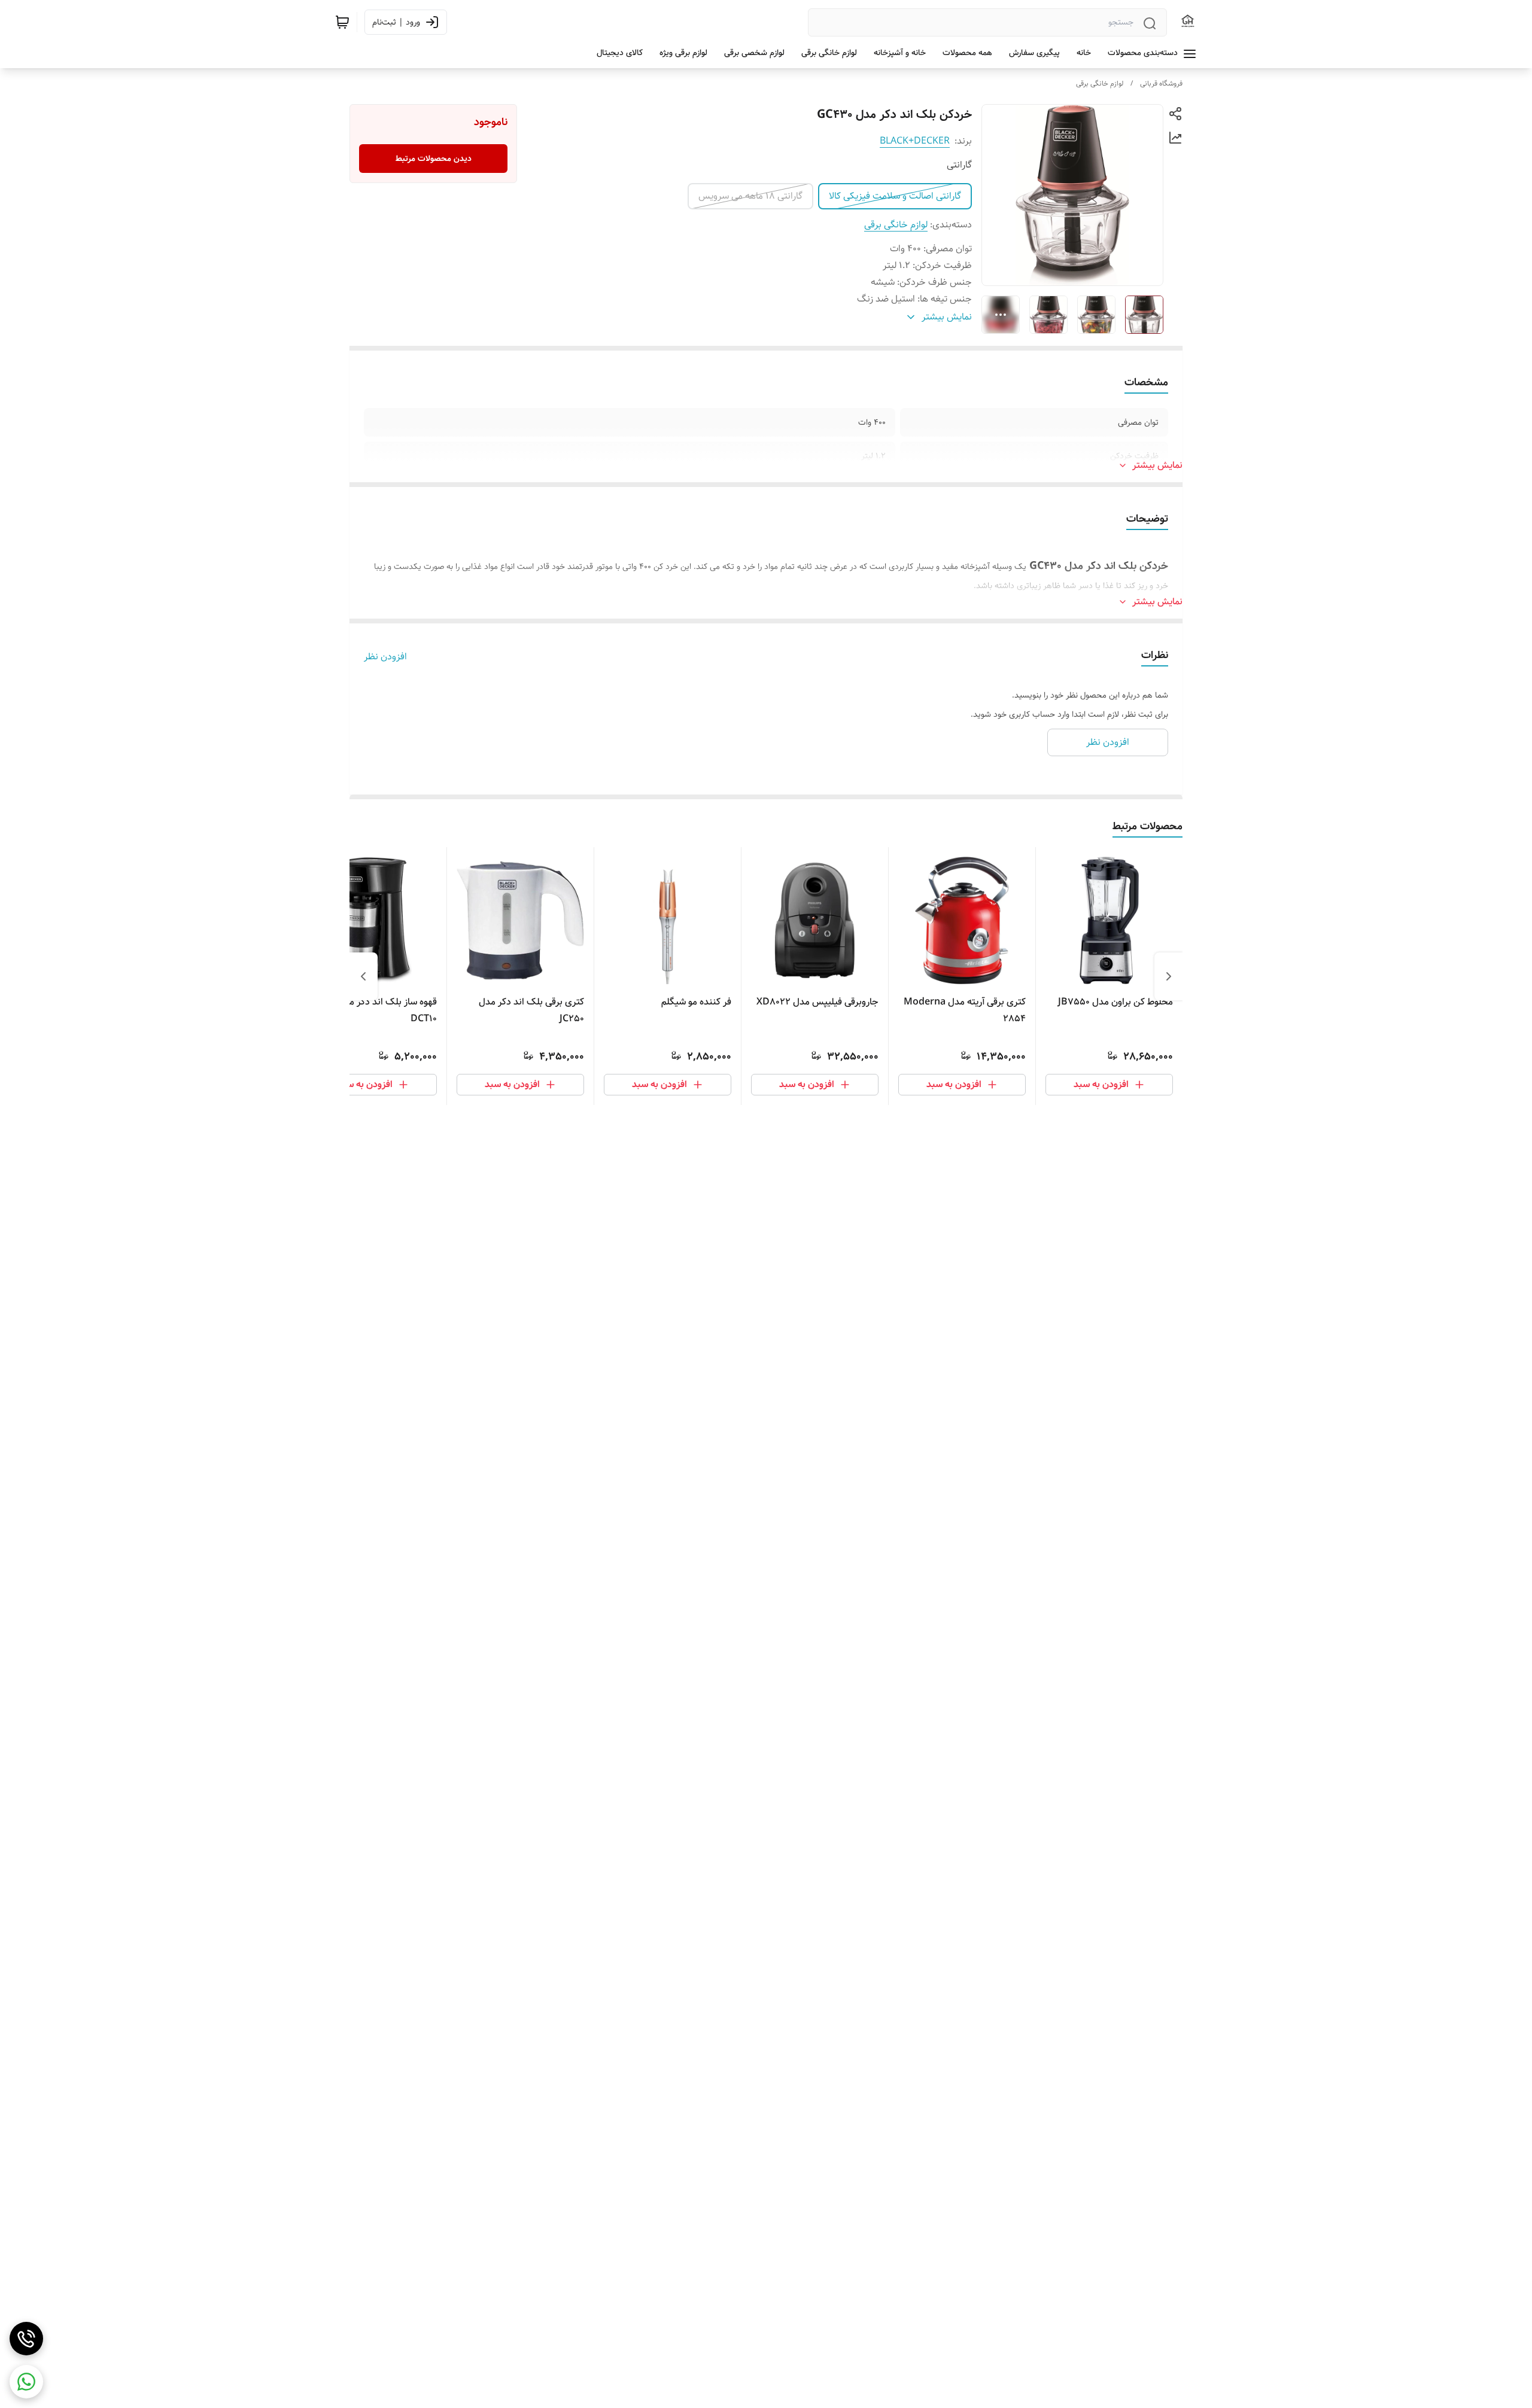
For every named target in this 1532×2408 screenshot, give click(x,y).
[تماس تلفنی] (26, 2339)
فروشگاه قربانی (1161, 83)
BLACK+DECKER (915, 141)
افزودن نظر (385, 657)
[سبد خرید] (342, 22)
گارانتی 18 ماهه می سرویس (750, 196)
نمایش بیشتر (1157, 465)
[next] (363, 976)
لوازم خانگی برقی (1100, 83)
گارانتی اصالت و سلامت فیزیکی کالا (895, 196)
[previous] (1169, 976)
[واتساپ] (26, 2382)
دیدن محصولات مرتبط (434, 159)
